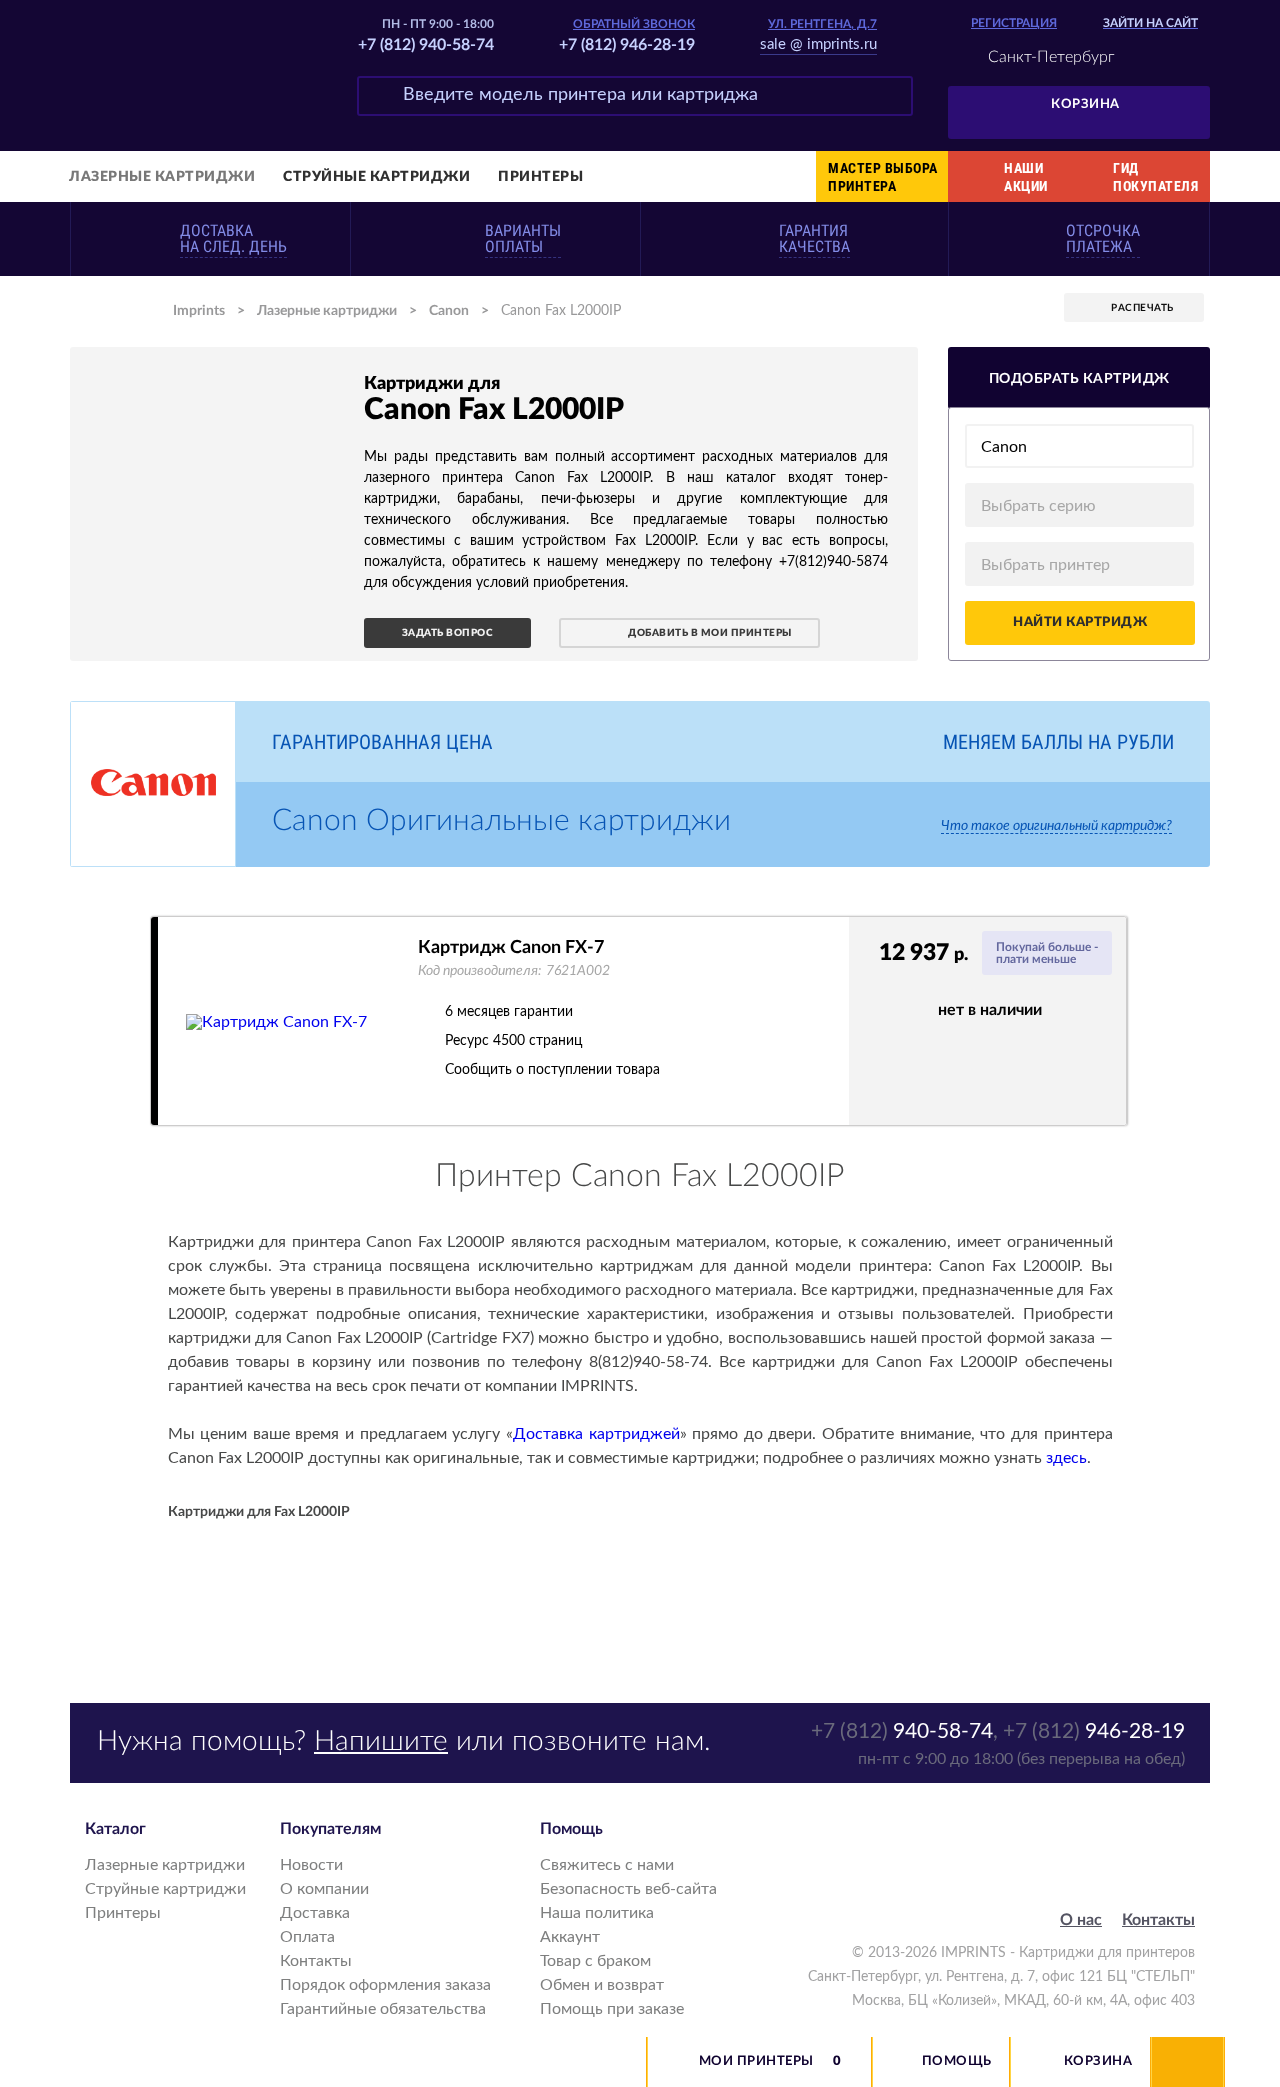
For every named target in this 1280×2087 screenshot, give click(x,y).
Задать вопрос (448, 633)
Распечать (1142, 308)
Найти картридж (1080, 622)
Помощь (957, 2061)
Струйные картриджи (376, 177)
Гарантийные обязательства (383, 2009)
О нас (1081, 1920)
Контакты (316, 1961)
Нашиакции (1026, 177)
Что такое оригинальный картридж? (1056, 826)
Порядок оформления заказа (385, 1985)
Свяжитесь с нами (607, 1865)
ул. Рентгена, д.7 (822, 24)
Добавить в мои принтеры (710, 633)
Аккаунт (570, 1937)
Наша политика (597, 1913)
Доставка (315, 1913)
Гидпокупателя (1155, 177)
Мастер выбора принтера (883, 177)
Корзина (1085, 104)
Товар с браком (595, 1961)
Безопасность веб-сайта (628, 1889)
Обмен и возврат (602, 1985)
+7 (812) (902, 1731)
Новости (311, 1865)
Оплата (307, 1937)
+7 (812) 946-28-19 (627, 45)
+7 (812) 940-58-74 (426, 45)
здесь (1066, 1458)
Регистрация (1014, 23)
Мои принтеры (756, 2061)
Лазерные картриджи (162, 177)
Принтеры (540, 177)
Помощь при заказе (612, 2009)
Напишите (381, 1741)
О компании (324, 1889)
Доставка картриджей (596, 1434)
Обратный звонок (634, 24)
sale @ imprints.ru (818, 44)
